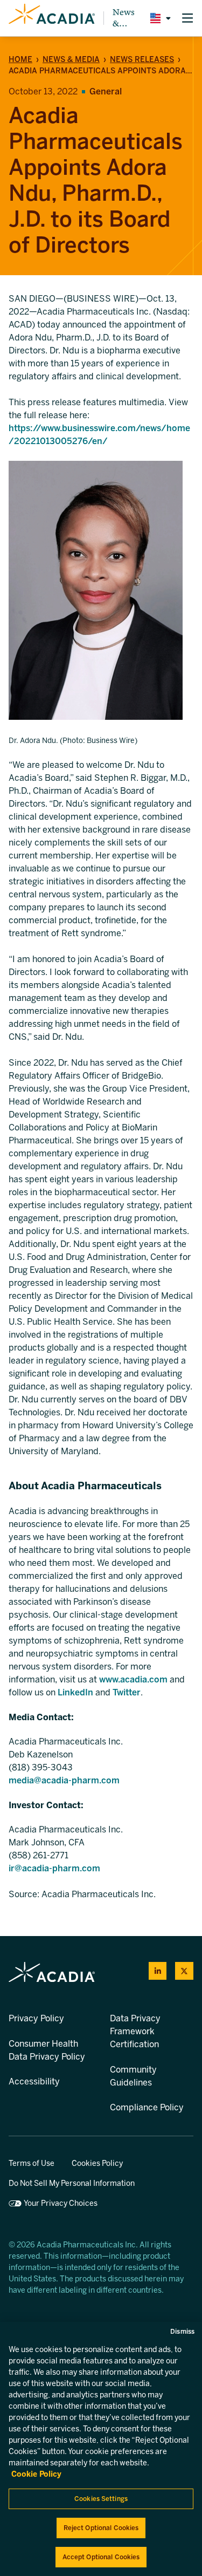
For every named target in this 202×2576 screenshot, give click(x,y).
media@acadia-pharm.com (64, 1780)
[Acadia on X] (184, 1971)
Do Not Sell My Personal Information (72, 2183)
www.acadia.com (134, 1679)
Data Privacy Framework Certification (135, 2031)
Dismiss (182, 2332)
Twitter (127, 1692)
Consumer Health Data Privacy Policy (47, 2050)
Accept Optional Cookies (101, 2557)
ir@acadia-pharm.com (54, 1868)
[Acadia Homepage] (52, 18)
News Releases (142, 60)
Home (20, 60)
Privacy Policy (36, 2018)
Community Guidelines (133, 2076)
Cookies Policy (97, 2163)
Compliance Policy (147, 2107)
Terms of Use (32, 2163)
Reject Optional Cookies (101, 2528)
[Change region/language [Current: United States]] (158, 18)
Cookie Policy (36, 2474)
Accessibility (34, 2081)
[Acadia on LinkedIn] (158, 1971)
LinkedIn (75, 1692)
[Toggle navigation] (187, 18)
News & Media (125, 18)
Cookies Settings (101, 2499)
